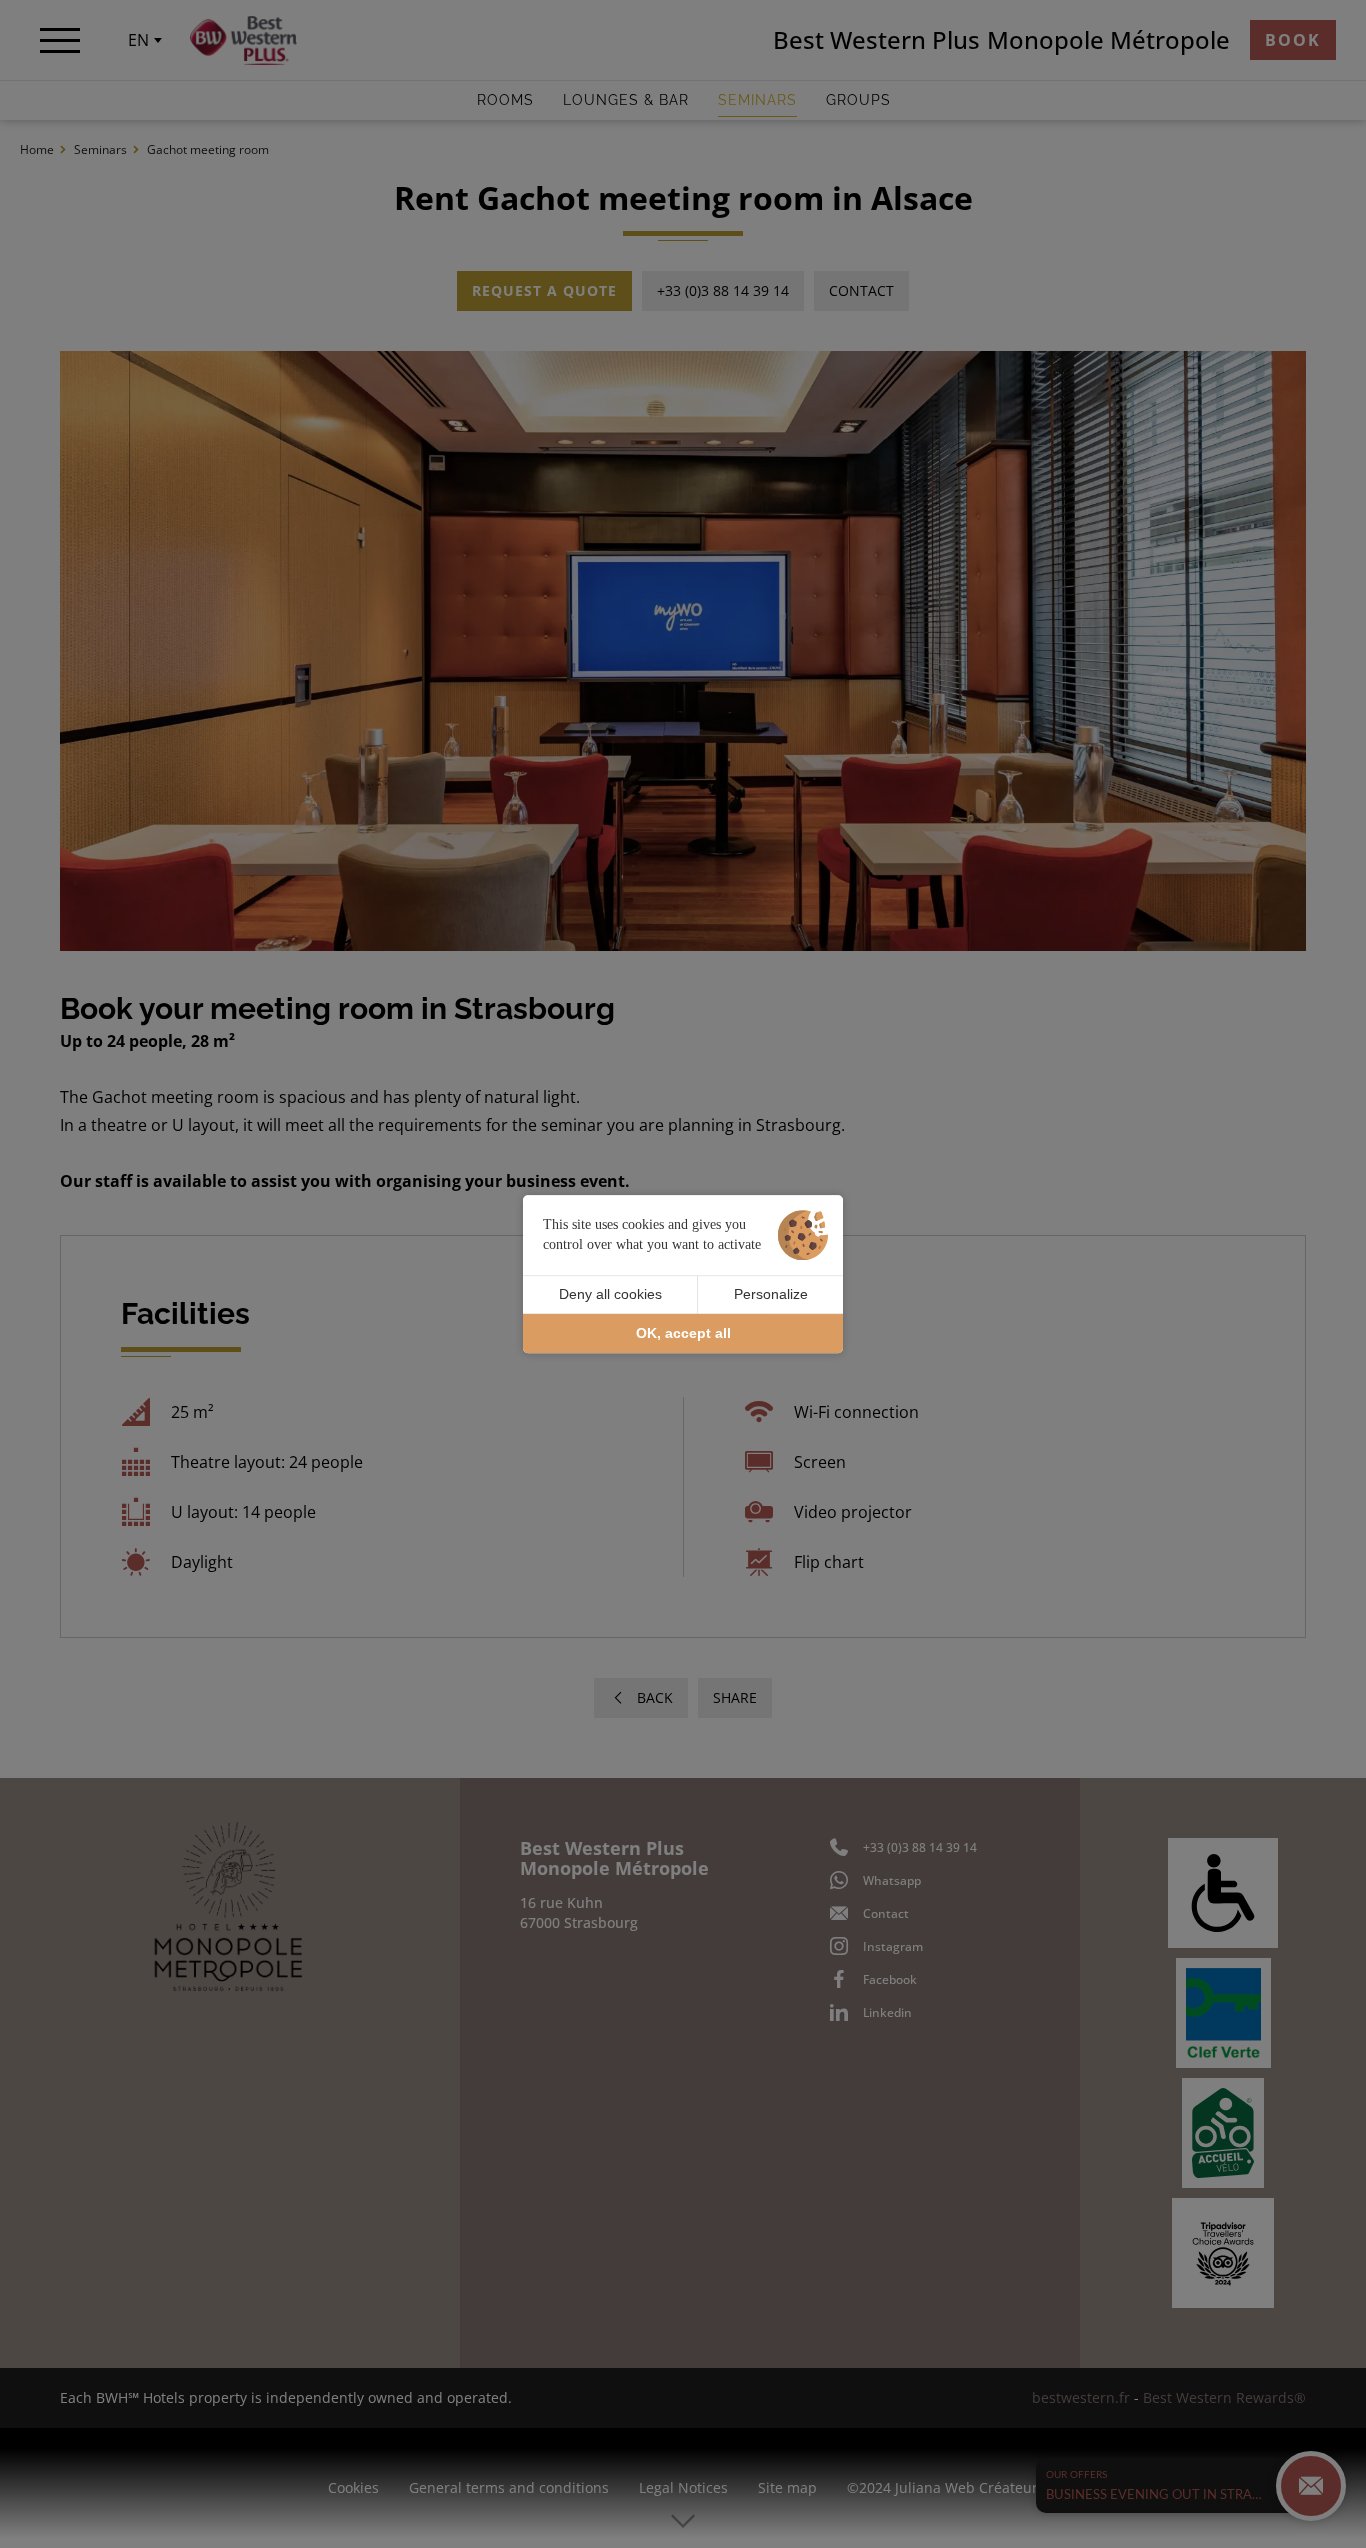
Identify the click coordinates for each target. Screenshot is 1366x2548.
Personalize (771, 1294)
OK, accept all (683, 1333)
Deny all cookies (610, 1294)
